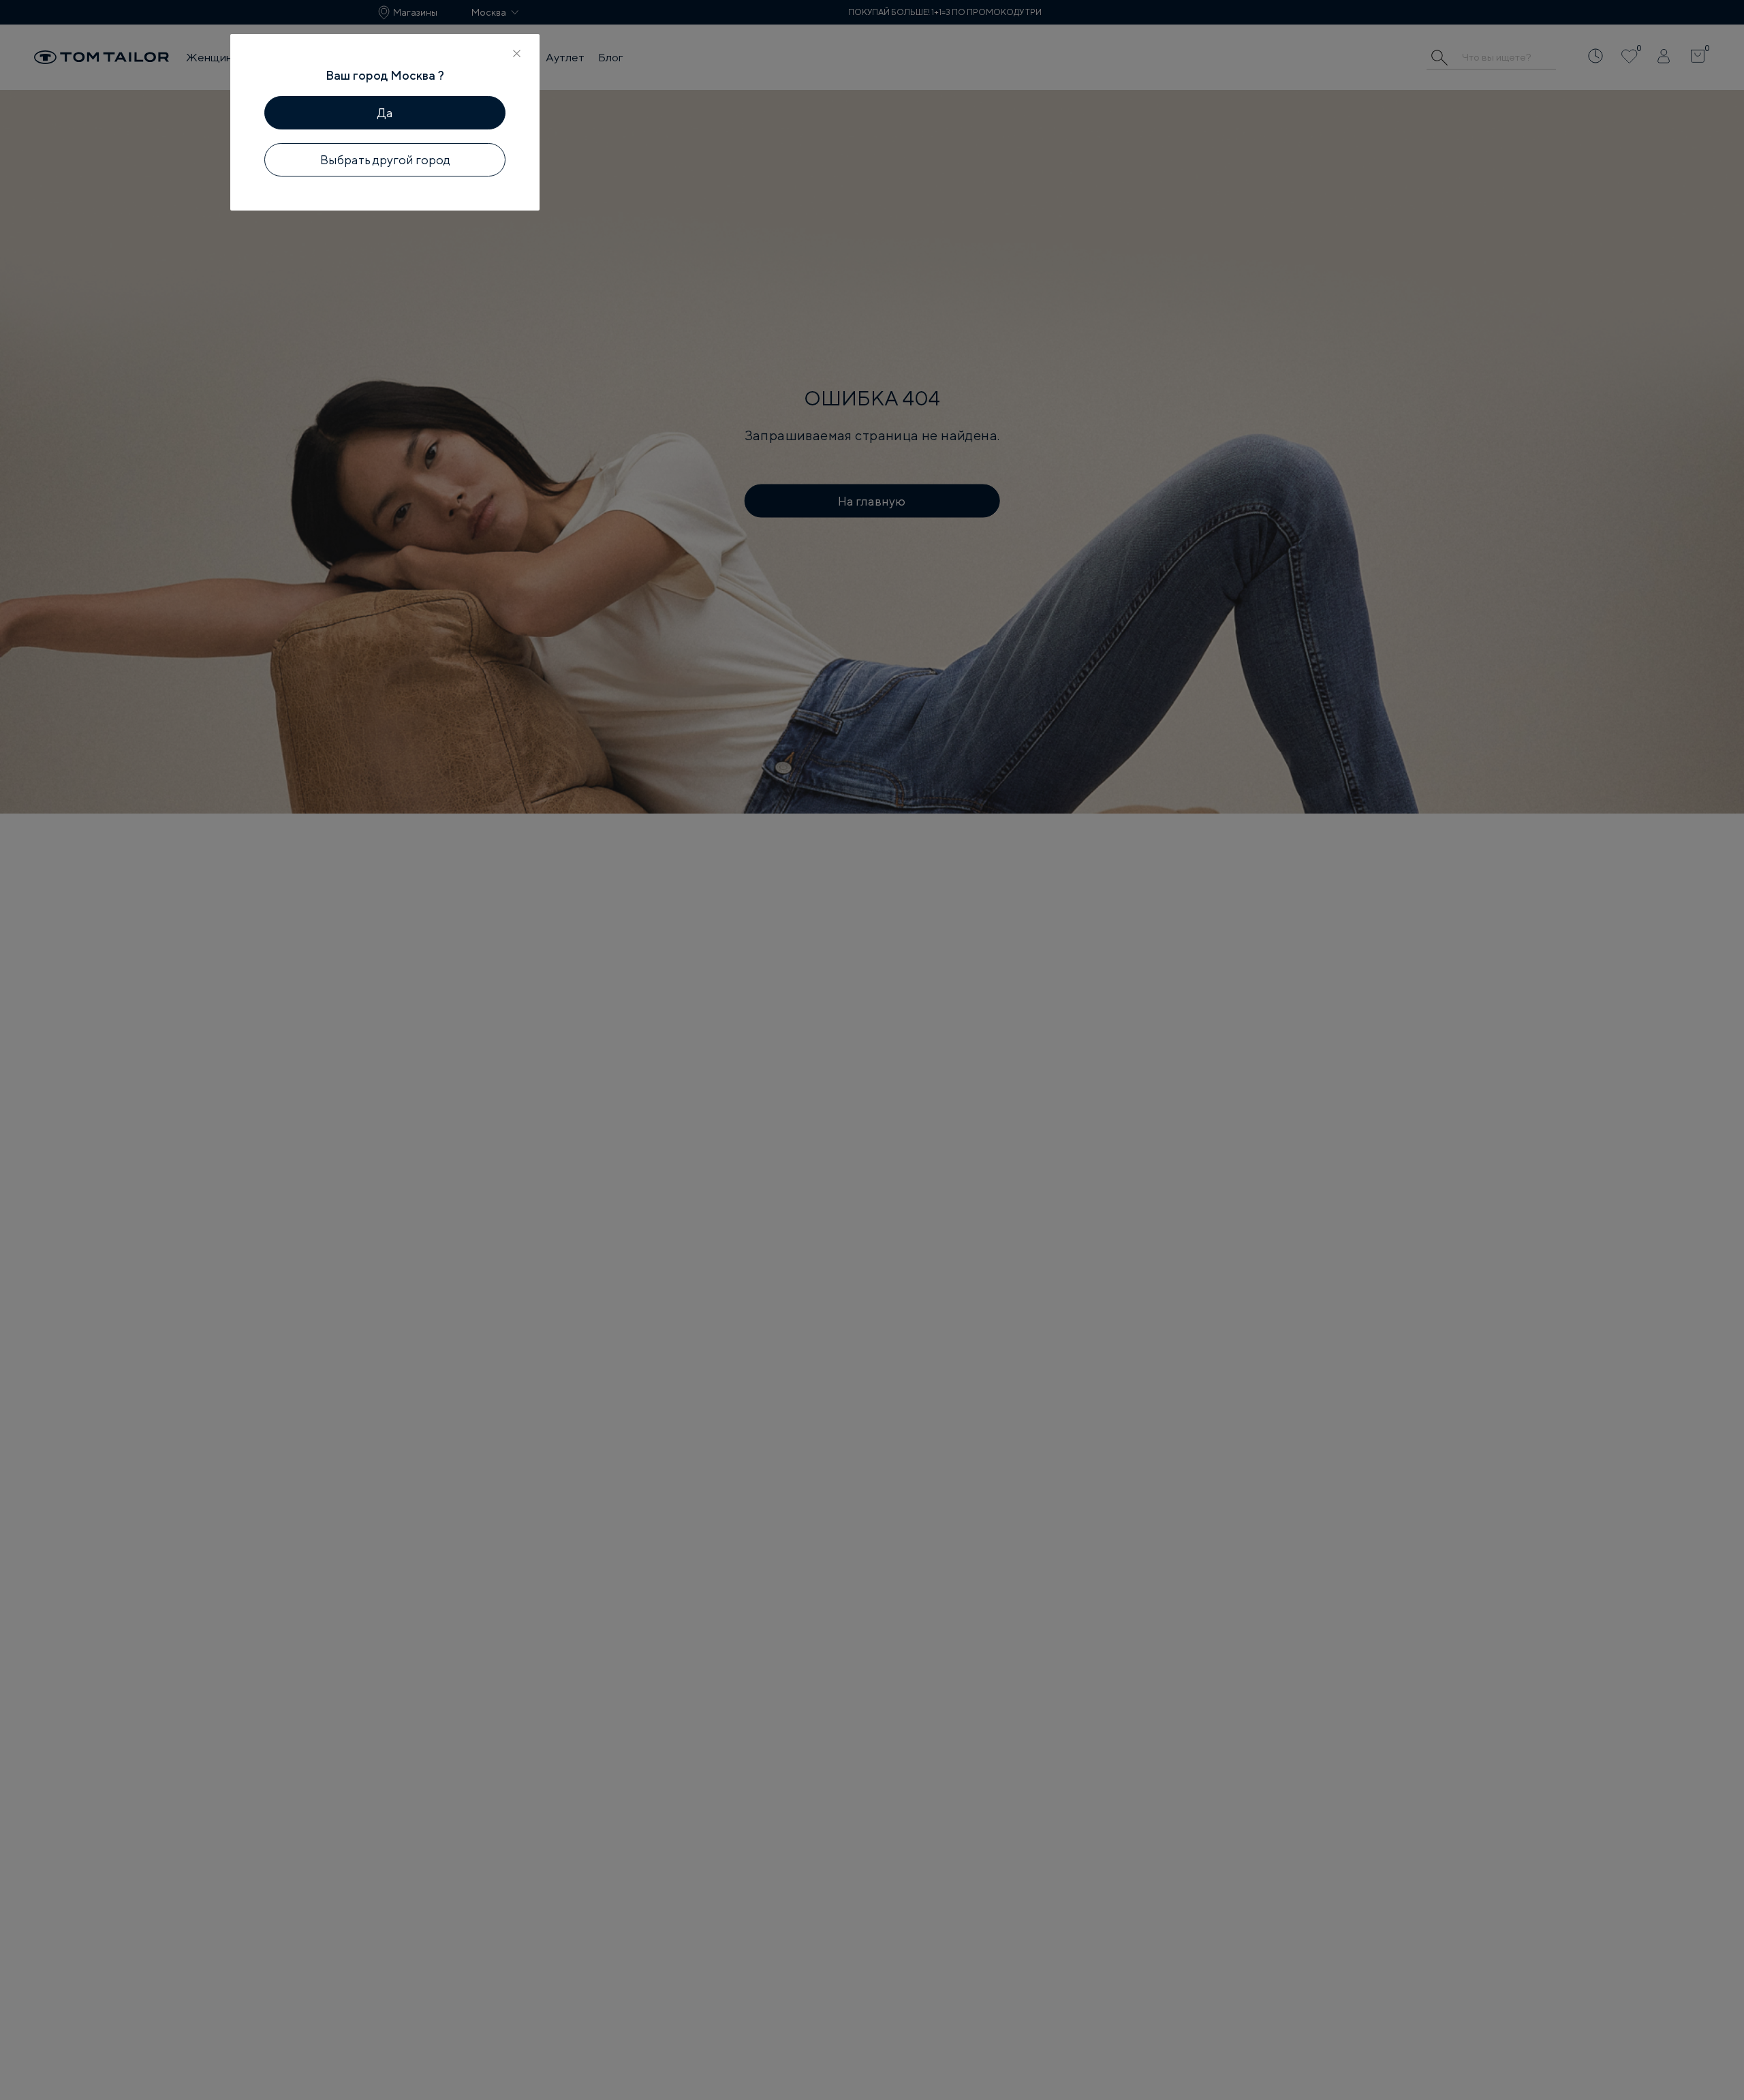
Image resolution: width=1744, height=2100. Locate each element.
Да (385, 113)
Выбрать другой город (385, 160)
